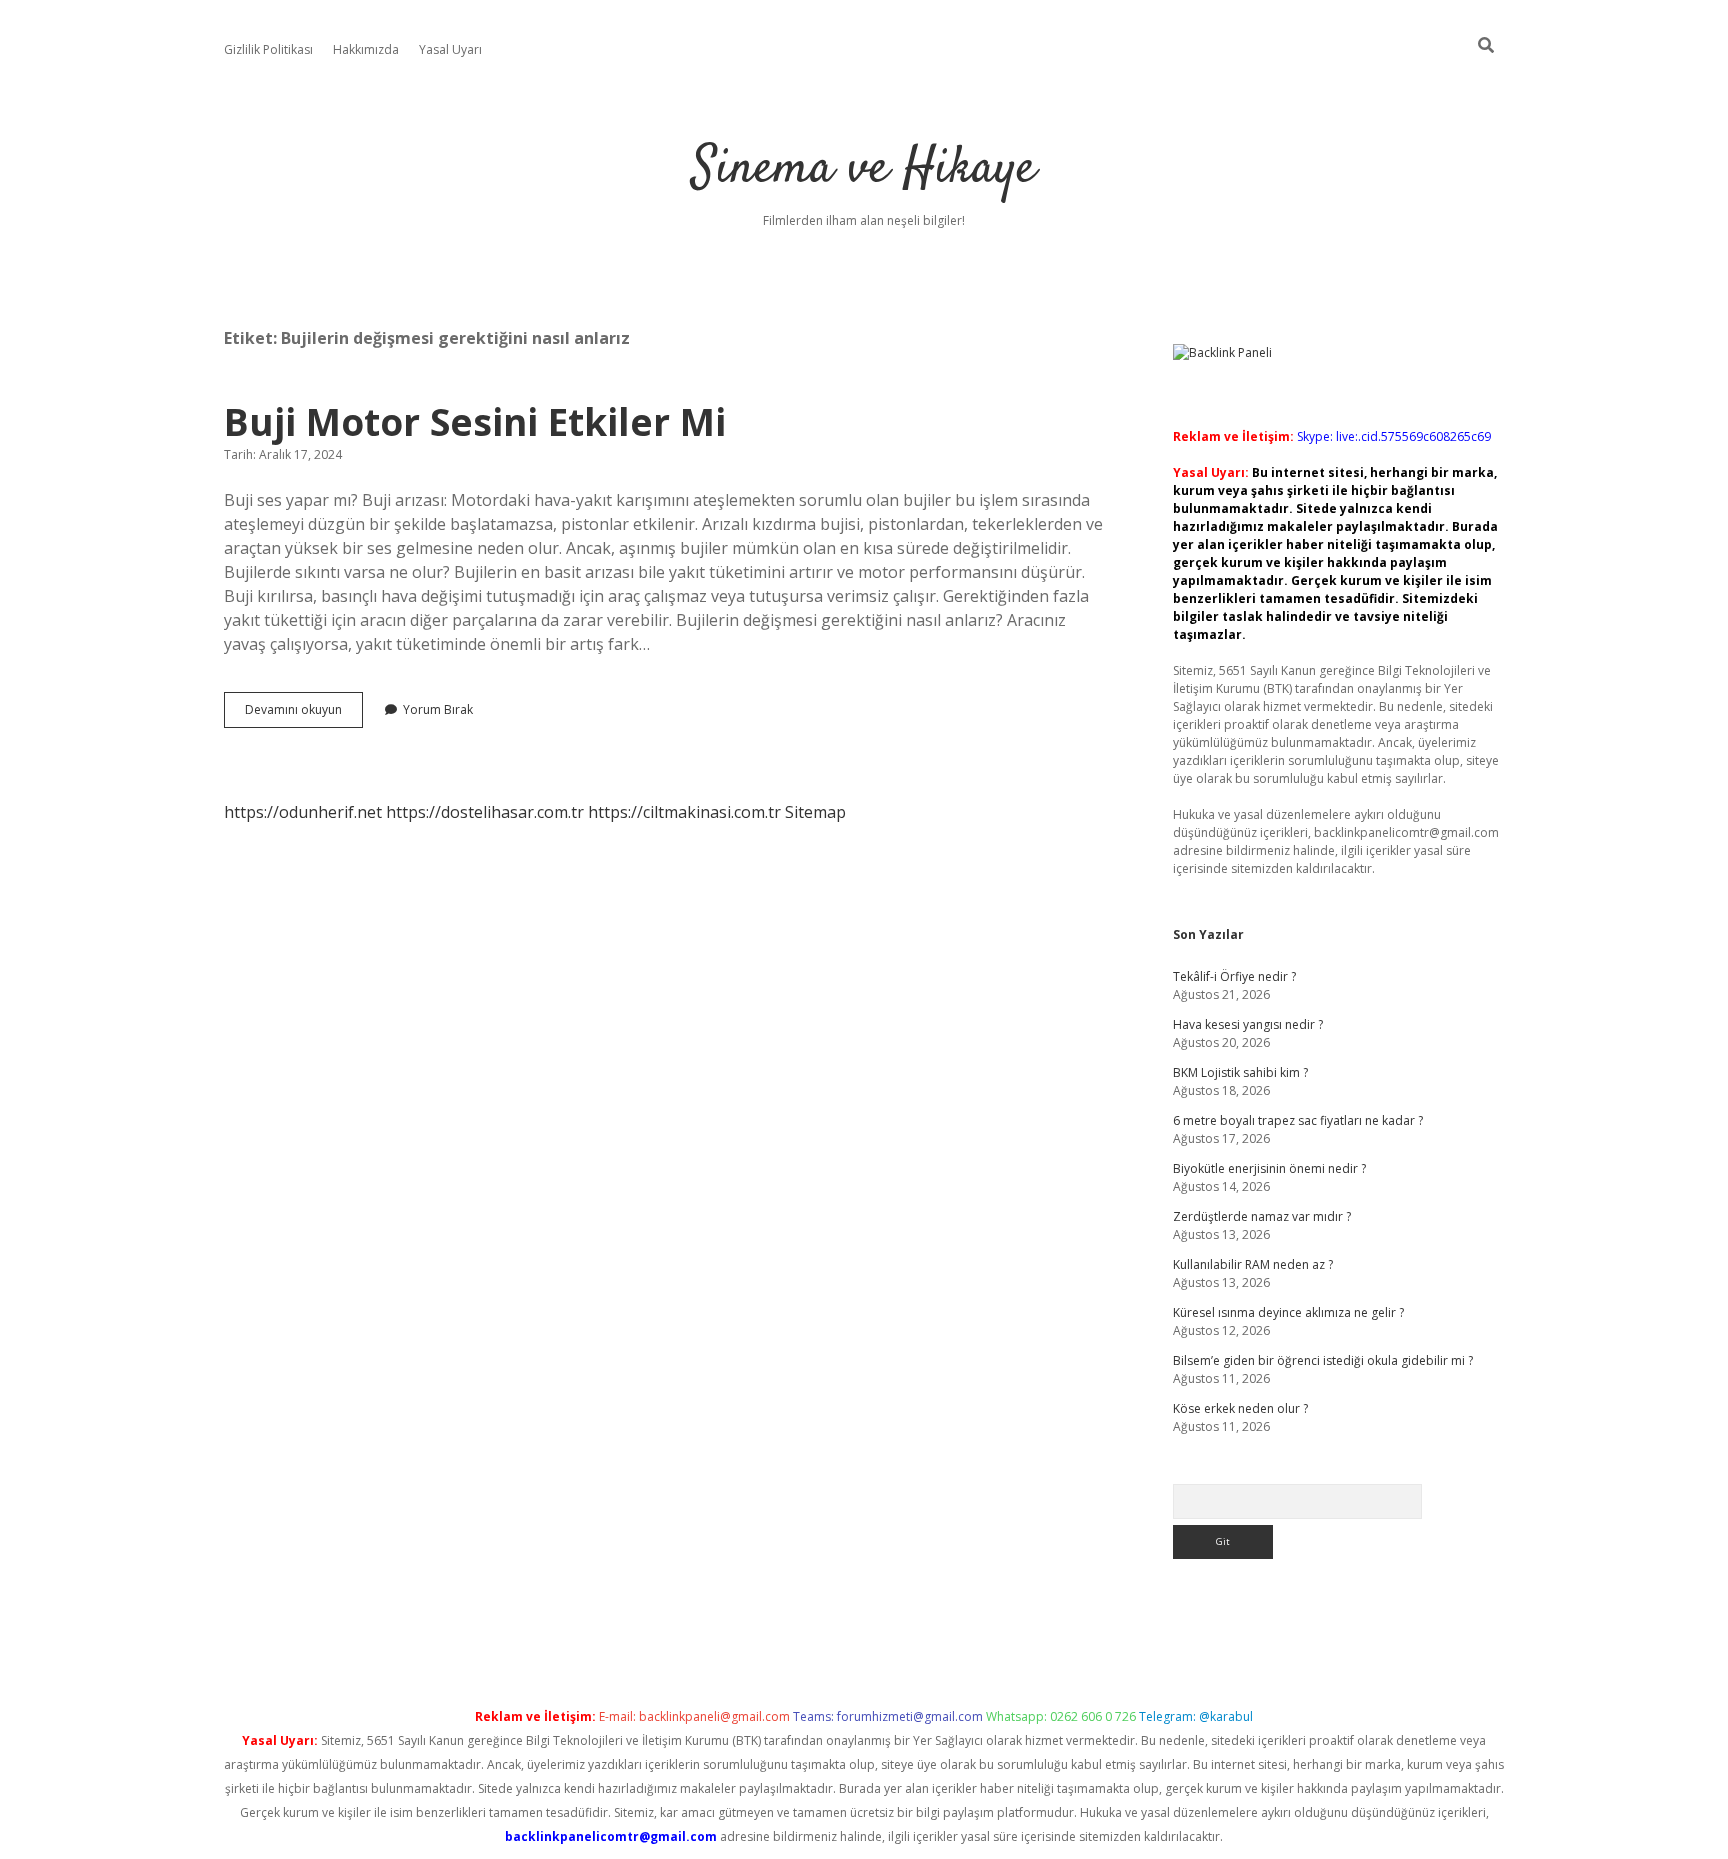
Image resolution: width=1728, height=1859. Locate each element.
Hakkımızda (366, 49)
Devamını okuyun (304, 714)
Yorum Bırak (438, 709)
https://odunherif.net (303, 812)
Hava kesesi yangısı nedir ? (1248, 1024)
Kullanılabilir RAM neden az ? (1253, 1264)
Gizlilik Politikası (268, 49)
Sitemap (815, 812)
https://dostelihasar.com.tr (485, 812)
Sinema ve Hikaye (864, 169)
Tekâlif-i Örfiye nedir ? (1234, 976)
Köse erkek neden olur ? (1240, 1408)
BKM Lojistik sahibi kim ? (1240, 1072)
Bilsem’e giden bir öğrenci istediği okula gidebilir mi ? (1323, 1360)
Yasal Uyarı (450, 49)
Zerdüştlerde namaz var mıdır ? (1262, 1216)
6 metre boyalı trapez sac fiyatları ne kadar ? (1298, 1120)
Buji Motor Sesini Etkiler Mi (475, 421)
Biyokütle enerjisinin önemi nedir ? (1269, 1168)
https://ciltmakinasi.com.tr (684, 812)
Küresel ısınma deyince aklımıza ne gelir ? (1288, 1312)
